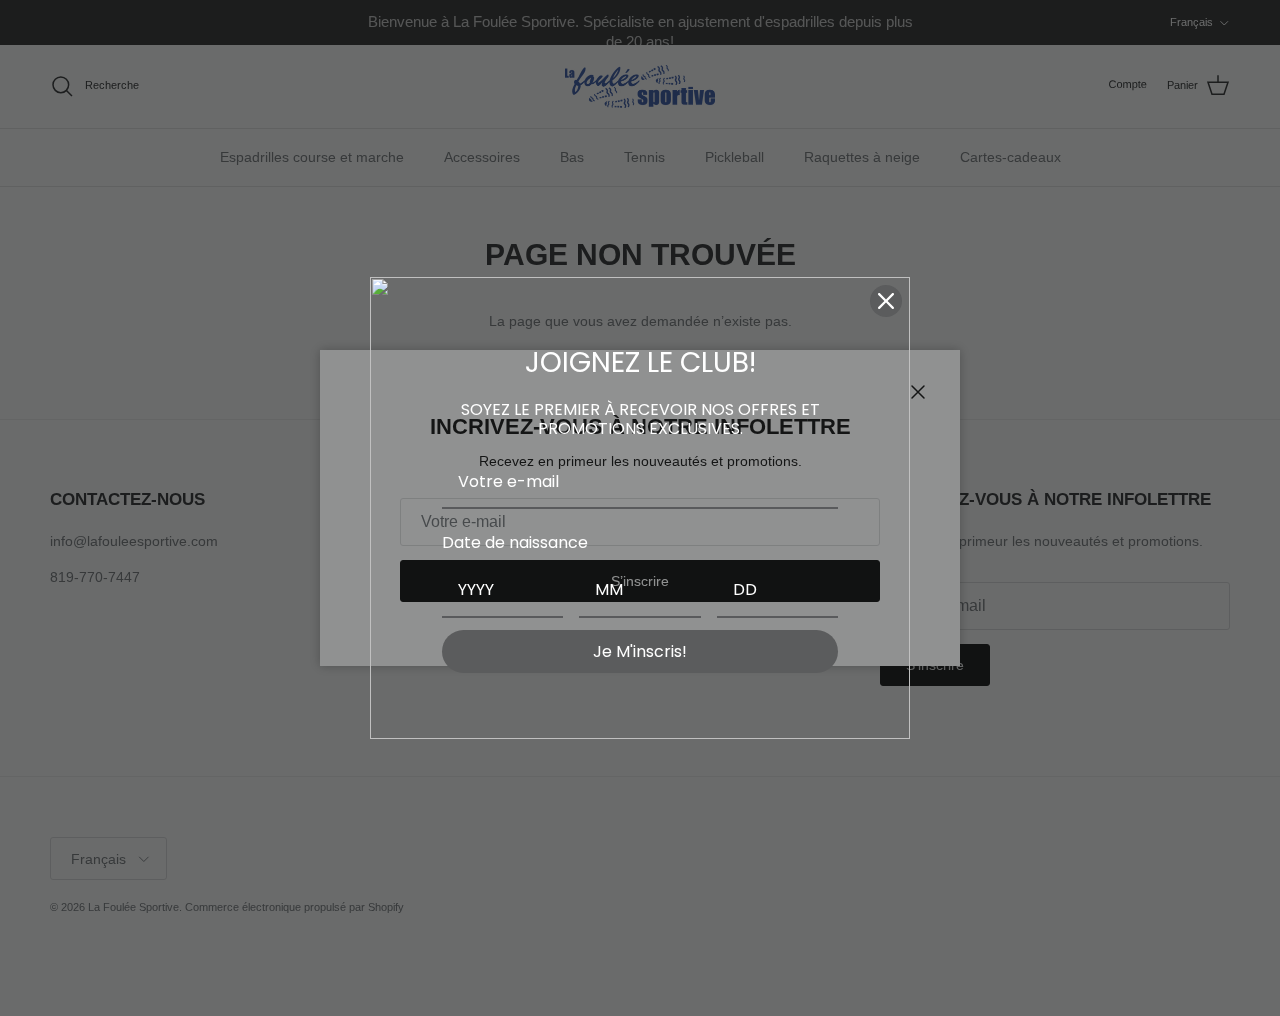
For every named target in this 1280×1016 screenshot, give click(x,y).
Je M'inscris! (640, 651)
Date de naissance (515, 542)
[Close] (886, 301)
